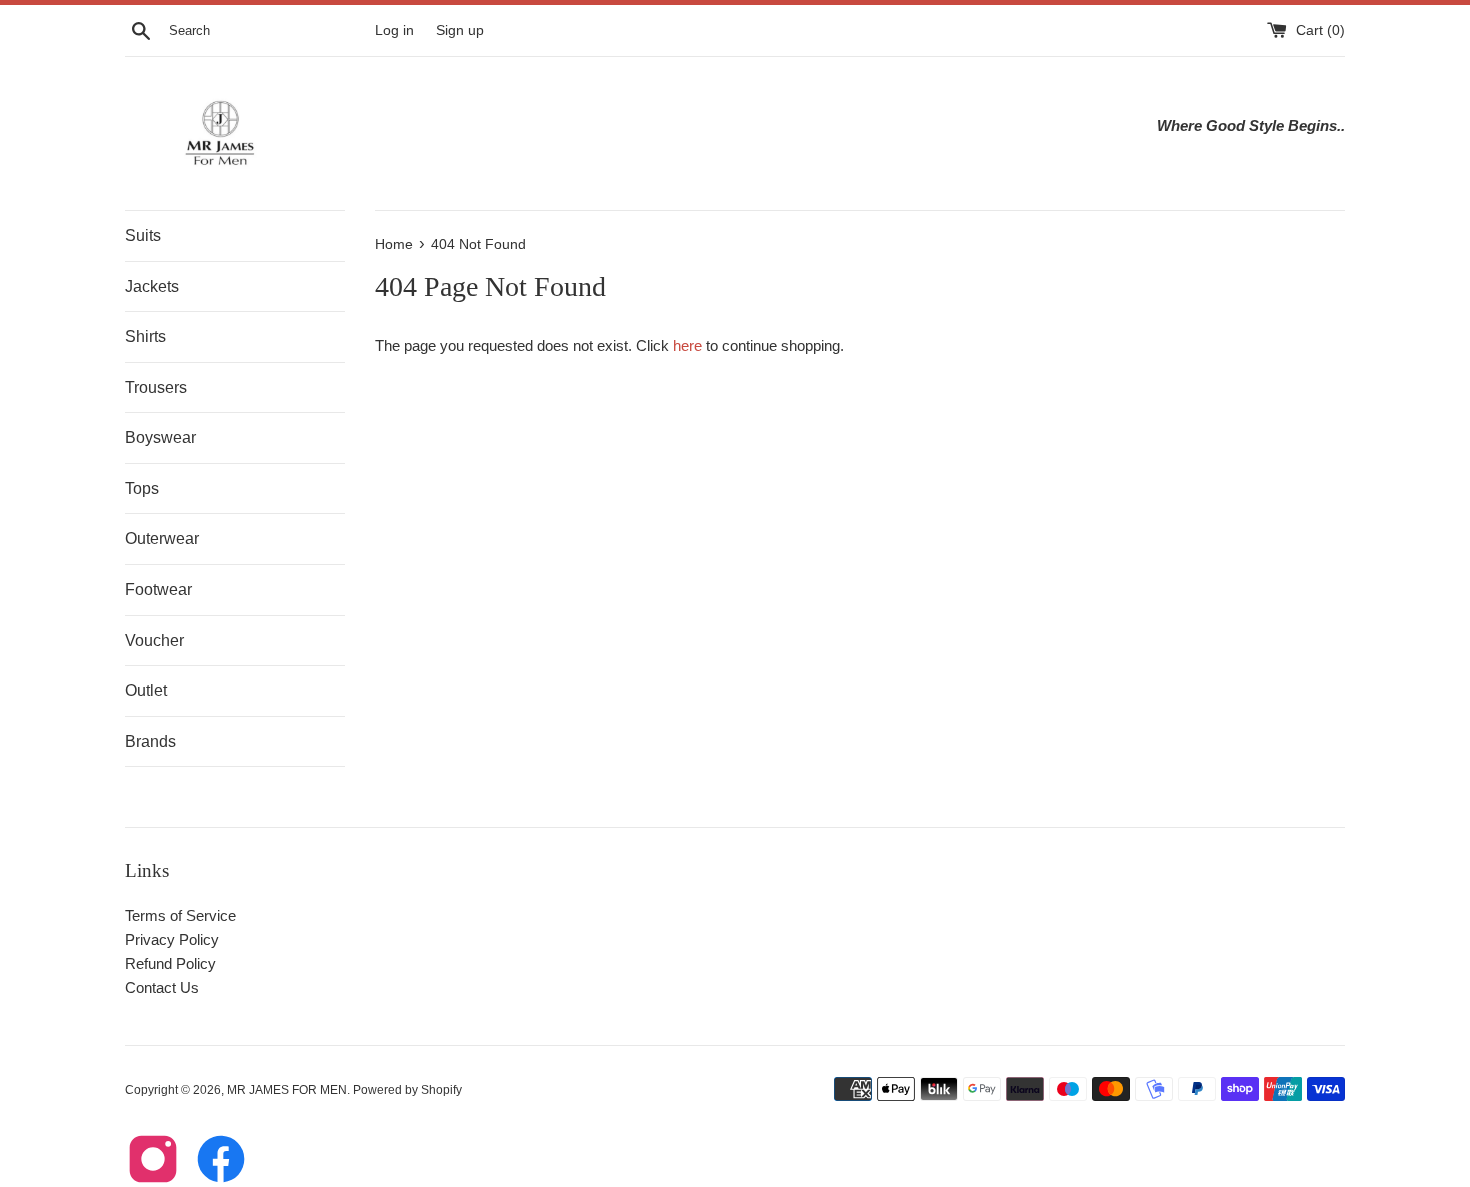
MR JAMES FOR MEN (287, 1090)
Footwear (158, 589)
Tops (142, 488)
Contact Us (162, 987)
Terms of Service (180, 915)
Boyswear (160, 437)
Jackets (152, 286)
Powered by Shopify (407, 1090)
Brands (150, 741)
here (687, 345)
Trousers (156, 387)
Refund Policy (170, 963)
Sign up (460, 30)
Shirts (145, 336)
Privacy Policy (172, 939)
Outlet (146, 690)
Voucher (154, 640)
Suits (143, 235)
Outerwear (162, 538)
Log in (394, 30)
